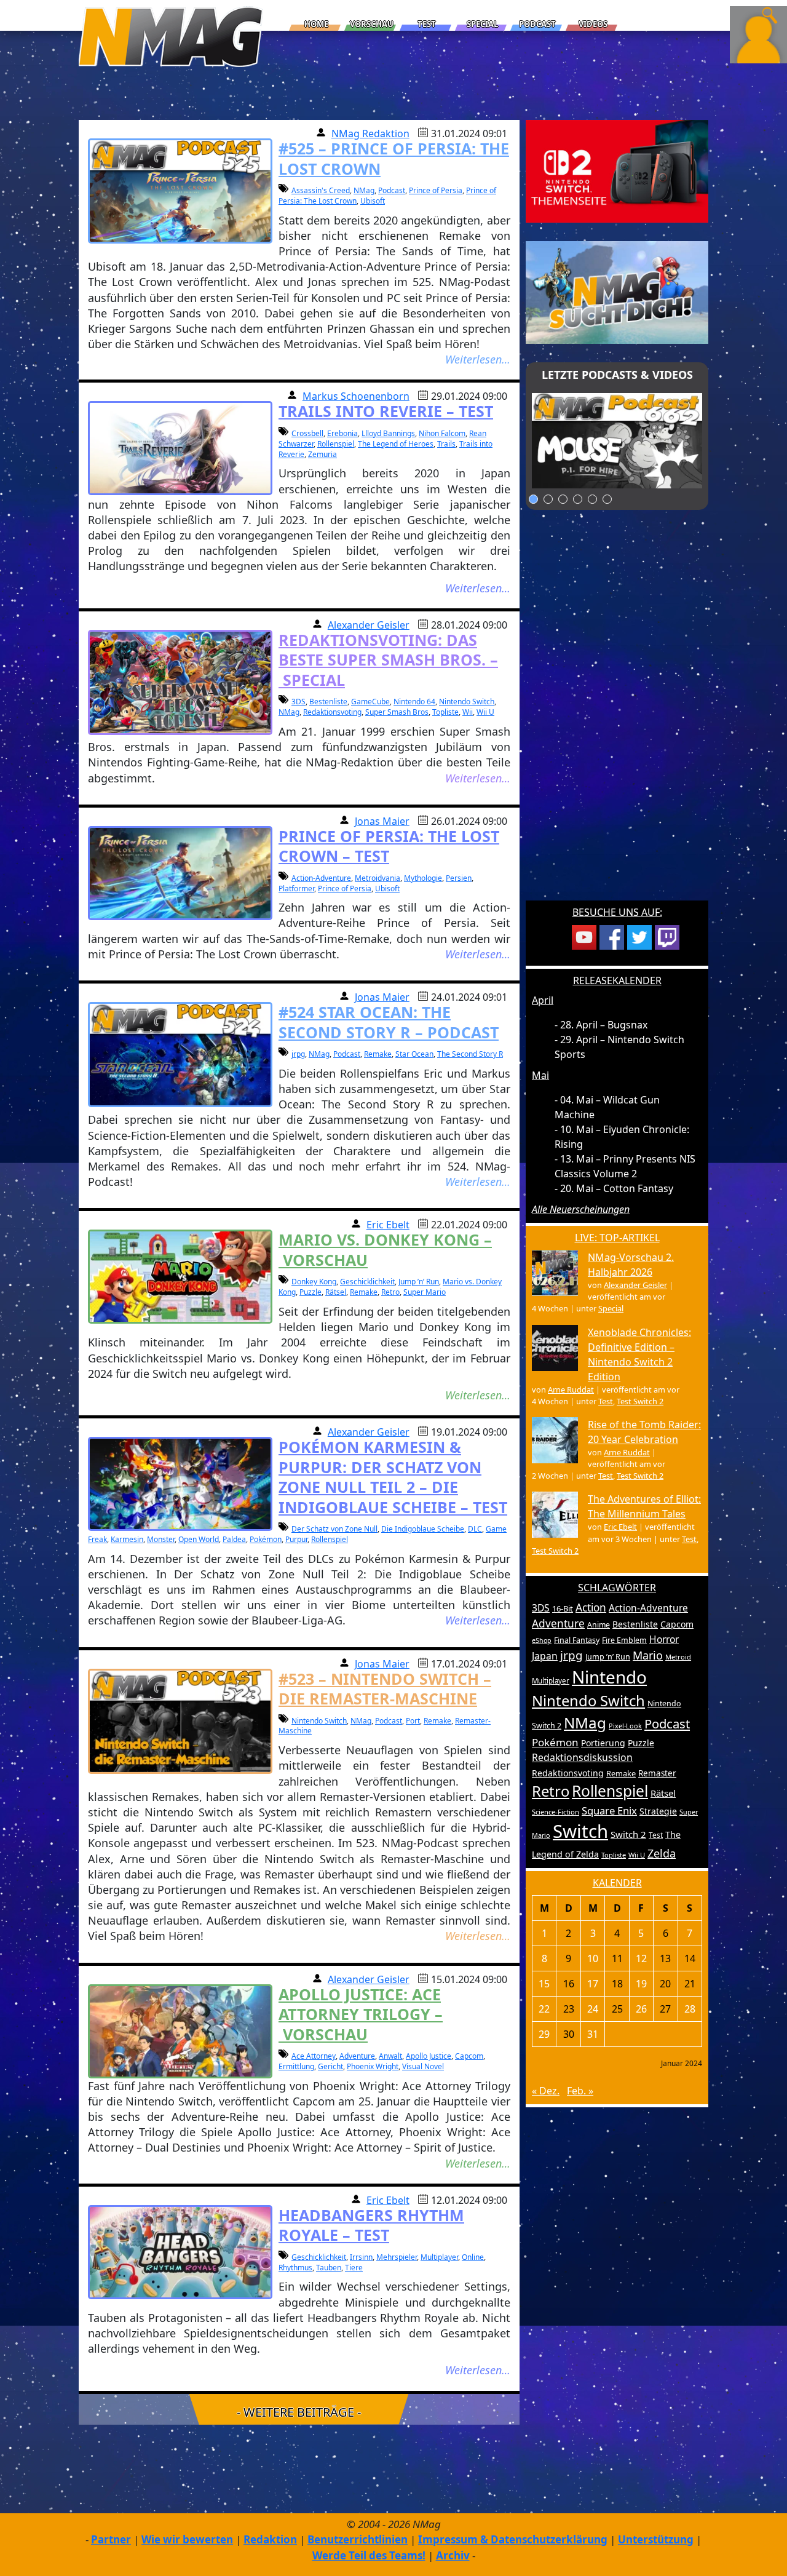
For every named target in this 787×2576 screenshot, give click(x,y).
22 (544, 2009)
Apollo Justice (429, 2056)
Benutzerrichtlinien (358, 2539)
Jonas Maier (382, 821)
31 (593, 2034)
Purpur (296, 1539)
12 (641, 1958)
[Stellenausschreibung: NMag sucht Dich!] (617, 292)
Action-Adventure (321, 878)
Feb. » (580, 2091)
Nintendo (609, 1677)
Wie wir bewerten (187, 2539)
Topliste (445, 712)
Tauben (329, 2268)
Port (413, 1721)
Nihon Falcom (442, 433)
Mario (648, 1655)
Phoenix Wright (373, 2066)
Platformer (296, 888)
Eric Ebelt (388, 1225)
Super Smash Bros (397, 712)
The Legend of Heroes (396, 444)
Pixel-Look (625, 1726)
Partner (111, 2539)
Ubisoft (373, 201)
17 (593, 1984)
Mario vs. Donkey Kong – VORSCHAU (385, 1250)
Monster (161, 1539)
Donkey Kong (314, 1282)
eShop (542, 1640)
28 (690, 2009)
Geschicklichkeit (367, 1282)
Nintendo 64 (414, 702)
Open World (199, 1539)
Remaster (657, 1773)
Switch (580, 1831)
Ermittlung (296, 2066)
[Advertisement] (617, 713)
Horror (664, 1639)
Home (316, 24)
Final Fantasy (577, 1640)
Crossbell (307, 433)
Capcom (469, 2056)
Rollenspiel (336, 444)
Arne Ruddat (571, 1389)
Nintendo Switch (467, 702)
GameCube (370, 702)
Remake (378, 1054)
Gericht (330, 2066)
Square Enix (609, 1811)
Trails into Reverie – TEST (386, 411)
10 (593, 1958)
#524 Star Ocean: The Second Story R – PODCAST (389, 1022)
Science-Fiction (556, 1812)
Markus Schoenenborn (356, 396)
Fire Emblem (624, 1640)
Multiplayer (439, 2257)
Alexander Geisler (369, 625)
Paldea (234, 1539)
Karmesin (127, 1539)
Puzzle (310, 1292)
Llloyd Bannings (388, 433)
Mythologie (423, 878)
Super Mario (425, 1292)
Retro (390, 1292)
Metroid (678, 1657)
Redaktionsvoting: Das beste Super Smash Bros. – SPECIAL (388, 660)
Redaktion (270, 2539)
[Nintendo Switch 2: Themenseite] (617, 170)
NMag (364, 190)
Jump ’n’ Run (419, 1282)
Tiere (354, 2268)
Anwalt (390, 2056)
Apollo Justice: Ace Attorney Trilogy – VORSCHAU (361, 2014)
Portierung (603, 1743)
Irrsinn (361, 2257)
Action (591, 1608)
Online (473, 2257)
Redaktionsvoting (332, 712)
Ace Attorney (314, 2056)
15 (544, 1984)
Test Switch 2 (640, 1401)
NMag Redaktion (370, 133)
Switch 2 (628, 1834)
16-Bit (563, 1608)
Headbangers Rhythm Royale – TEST (371, 2225)
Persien (459, 878)
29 (544, 2034)
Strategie (658, 1811)
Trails (446, 444)
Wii (468, 712)
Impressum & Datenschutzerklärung (513, 2539)
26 (641, 2009)
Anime (599, 1625)
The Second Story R (470, 1054)
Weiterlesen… (478, 359)
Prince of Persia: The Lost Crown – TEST (389, 846)
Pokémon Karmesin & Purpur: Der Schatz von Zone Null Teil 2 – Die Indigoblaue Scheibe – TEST (393, 1477)
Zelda (662, 1853)
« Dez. (546, 2091)
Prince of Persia (436, 190)
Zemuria (322, 454)
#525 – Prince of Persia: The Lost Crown (394, 158)
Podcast (537, 24)
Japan (545, 1656)
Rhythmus (295, 2268)
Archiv (453, 2555)
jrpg (298, 1054)
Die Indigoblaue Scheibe (423, 1529)
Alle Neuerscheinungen (581, 1209)
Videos (593, 24)
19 (641, 1984)
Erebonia (342, 433)
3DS (299, 702)
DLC (475, 1529)
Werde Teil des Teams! (369, 2555)
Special (482, 24)
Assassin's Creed (321, 190)
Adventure (357, 2056)
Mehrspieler (397, 2257)
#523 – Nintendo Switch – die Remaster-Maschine (385, 1689)
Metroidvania (378, 878)
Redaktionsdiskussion (582, 1757)
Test (427, 24)
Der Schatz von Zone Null (334, 1529)
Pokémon (266, 1539)
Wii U (485, 712)
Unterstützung (656, 2539)
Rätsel (336, 1292)
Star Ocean (414, 1054)
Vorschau (372, 24)
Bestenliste (328, 702)
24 (593, 2009)
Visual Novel (423, 2066)
